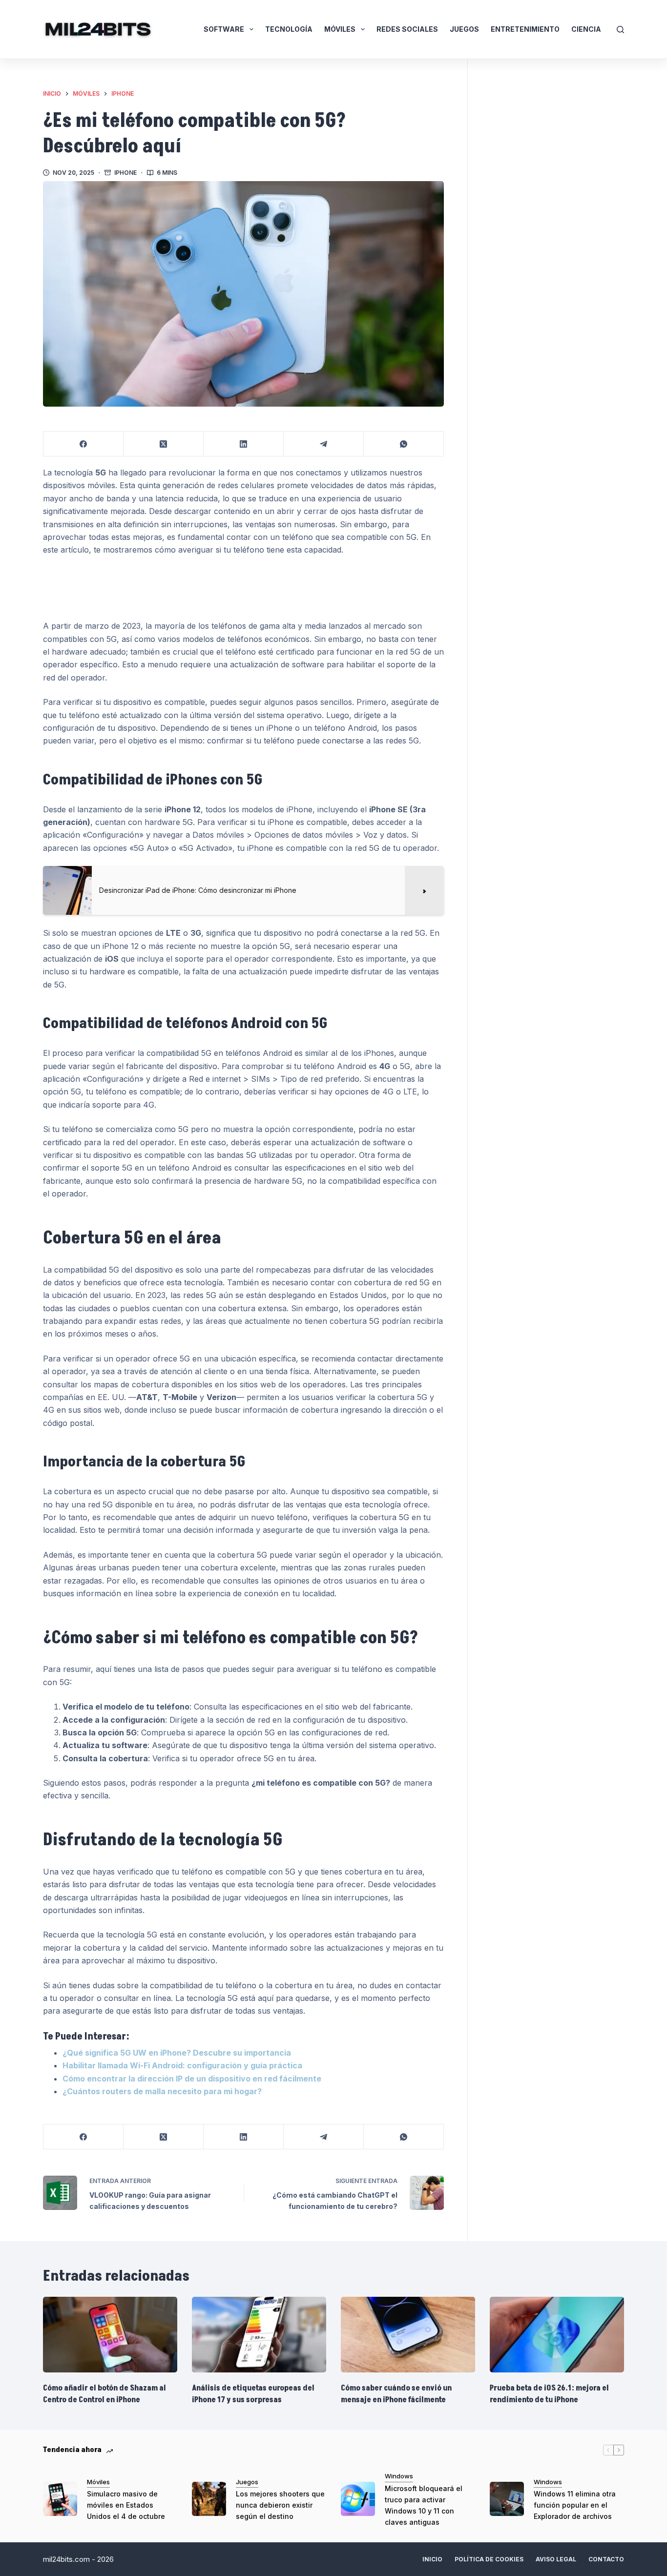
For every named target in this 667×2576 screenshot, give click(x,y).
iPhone (125, 173)
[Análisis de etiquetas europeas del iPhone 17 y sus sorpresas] (259, 2335)
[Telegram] (324, 444)
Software (224, 29)
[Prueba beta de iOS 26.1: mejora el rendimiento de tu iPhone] (557, 2335)
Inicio (432, 2559)
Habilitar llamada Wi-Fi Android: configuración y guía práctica (182, 2065)
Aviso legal (556, 2559)
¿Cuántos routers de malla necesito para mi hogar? (162, 2091)
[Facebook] (83, 444)
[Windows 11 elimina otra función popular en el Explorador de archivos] (507, 2499)
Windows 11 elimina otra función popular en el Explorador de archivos (575, 2505)
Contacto (606, 2559)
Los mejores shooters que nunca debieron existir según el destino (280, 2505)
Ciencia (586, 29)
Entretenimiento (525, 29)
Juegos (464, 29)
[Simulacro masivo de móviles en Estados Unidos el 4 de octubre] (60, 2499)
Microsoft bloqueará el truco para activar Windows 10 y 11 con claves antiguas (424, 2505)
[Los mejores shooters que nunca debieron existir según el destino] (209, 2499)
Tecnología (289, 29)
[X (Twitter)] (164, 444)
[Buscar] (620, 30)
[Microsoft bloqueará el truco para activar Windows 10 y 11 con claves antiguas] (358, 2499)
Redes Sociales (407, 29)
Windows (399, 2476)
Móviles (340, 29)
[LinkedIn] (244, 444)
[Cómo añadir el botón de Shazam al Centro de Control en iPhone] (110, 2335)
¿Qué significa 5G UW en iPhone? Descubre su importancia (177, 2053)
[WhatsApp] (404, 444)
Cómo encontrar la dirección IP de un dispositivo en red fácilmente (192, 2079)
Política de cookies (489, 2559)
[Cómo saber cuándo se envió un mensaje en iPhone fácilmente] (408, 2335)
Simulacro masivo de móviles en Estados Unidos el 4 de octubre (126, 2505)
